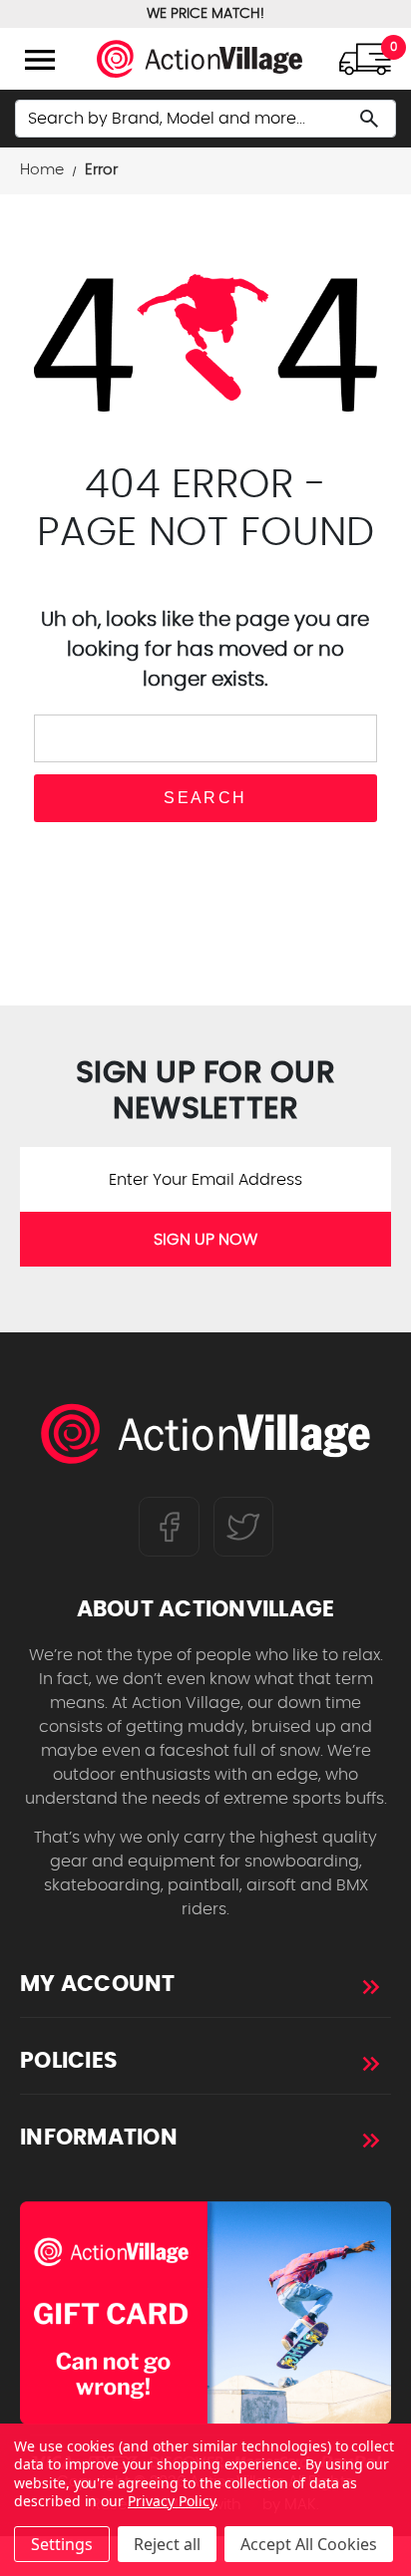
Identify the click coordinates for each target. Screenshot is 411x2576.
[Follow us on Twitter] (243, 1527)
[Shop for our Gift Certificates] (205, 2313)
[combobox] (205, 119)
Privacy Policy (171, 2501)
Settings (62, 2544)
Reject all (167, 2544)
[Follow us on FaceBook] (169, 1527)
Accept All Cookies (309, 2544)
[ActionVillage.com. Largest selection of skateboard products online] (205, 1438)
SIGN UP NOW (205, 1240)
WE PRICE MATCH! (205, 14)
